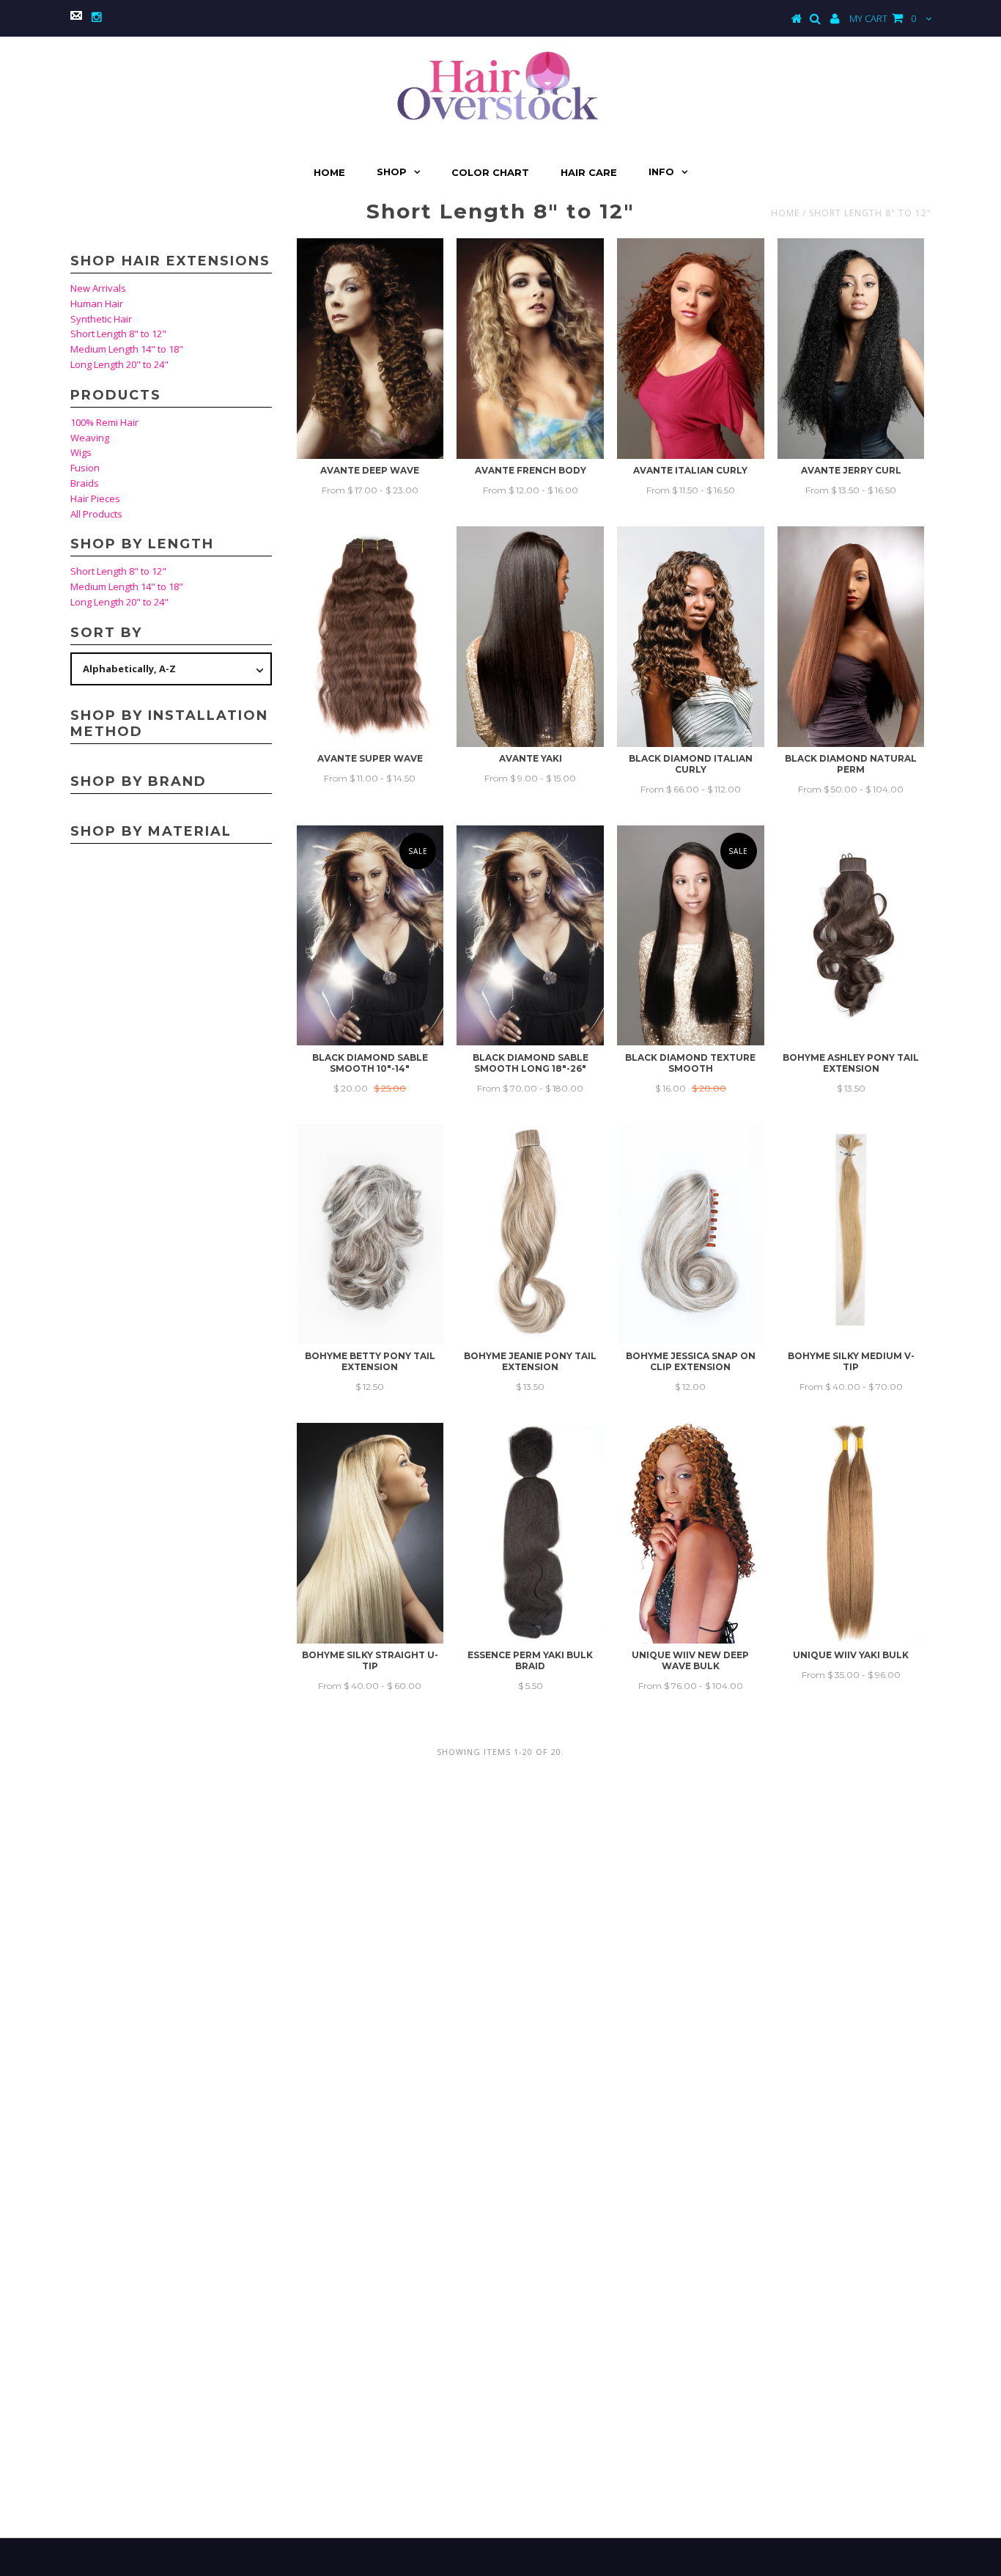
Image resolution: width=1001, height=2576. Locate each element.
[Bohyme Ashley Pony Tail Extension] (851, 936)
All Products (96, 514)
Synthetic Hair (101, 319)
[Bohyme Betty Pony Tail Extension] (370, 1234)
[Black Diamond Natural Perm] (851, 637)
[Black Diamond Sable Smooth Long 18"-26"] (530, 936)
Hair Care (589, 172)
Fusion (85, 468)
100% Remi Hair (104, 422)
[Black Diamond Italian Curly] (691, 637)
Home (329, 172)
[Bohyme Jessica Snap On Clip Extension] (691, 1234)
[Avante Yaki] (530, 637)
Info (661, 172)
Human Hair (97, 303)
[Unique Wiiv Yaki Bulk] (851, 1533)
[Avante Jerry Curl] (851, 349)
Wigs (81, 452)
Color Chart (490, 172)
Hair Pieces (95, 498)
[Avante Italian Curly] (691, 349)
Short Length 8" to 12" (118, 334)
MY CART (883, 18)
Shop (392, 172)
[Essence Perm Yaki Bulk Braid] (530, 1533)
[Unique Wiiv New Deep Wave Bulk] (691, 1533)
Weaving (90, 438)
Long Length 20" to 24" (119, 364)
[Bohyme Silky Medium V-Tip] (851, 1234)
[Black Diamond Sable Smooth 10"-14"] (370, 936)
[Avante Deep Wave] (370, 349)
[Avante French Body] (530, 349)
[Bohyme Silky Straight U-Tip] (370, 1533)
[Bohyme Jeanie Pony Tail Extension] (530, 1234)
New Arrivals (98, 288)
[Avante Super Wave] (370, 637)
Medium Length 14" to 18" (127, 349)
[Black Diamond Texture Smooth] (691, 936)
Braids (85, 483)
